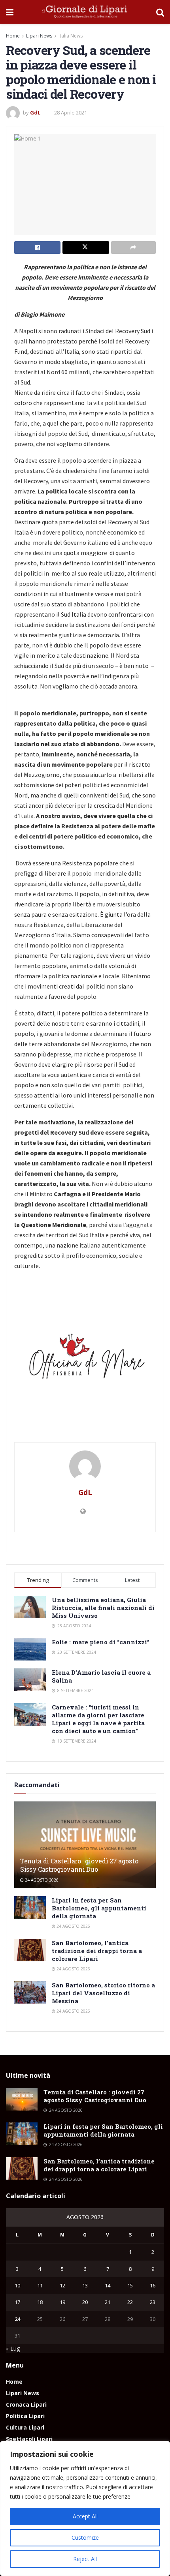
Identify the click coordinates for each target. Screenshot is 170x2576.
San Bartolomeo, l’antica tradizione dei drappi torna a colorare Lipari (97, 1951)
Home (13, 36)
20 (85, 2302)
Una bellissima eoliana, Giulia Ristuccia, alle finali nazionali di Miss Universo (103, 1608)
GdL (35, 113)
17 (17, 2302)
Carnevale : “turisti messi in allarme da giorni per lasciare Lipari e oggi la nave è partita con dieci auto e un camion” (98, 1719)
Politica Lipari (25, 2416)
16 (153, 2285)
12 (62, 2285)
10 (17, 2285)
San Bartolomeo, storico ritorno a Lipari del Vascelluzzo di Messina (103, 1993)
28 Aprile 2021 (71, 113)
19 (62, 2302)
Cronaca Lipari (26, 2404)
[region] (85, 2508)
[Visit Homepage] (85, 12)
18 (40, 2302)
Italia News (71, 36)
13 (85, 2285)
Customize (85, 2538)
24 (17, 2319)
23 (153, 2302)
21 (108, 2302)
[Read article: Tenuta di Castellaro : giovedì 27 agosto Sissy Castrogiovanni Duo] (22, 2099)
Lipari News (39, 36)
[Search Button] (160, 12)
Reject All (85, 2559)
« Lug (13, 2348)
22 (130, 2302)
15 (130, 2285)
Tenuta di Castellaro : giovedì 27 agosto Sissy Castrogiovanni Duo (79, 1865)
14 (108, 2285)
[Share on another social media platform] (133, 248)
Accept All (85, 2516)
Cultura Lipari (25, 2427)
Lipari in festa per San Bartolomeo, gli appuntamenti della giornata (99, 1908)
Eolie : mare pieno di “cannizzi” (101, 1642)
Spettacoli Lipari (29, 2439)
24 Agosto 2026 (41, 1880)
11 (40, 2285)
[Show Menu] (10, 12)
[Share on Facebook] (37, 248)
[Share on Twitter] (86, 248)
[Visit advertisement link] (85, 1360)
